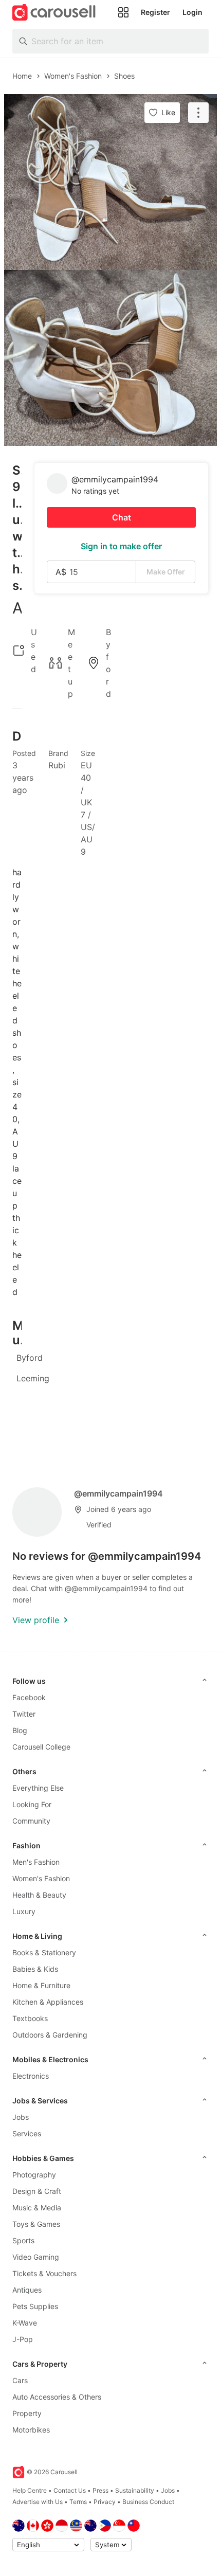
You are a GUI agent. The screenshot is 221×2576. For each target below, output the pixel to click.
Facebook (29, 1697)
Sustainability (135, 2490)
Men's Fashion (36, 1862)
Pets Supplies (35, 2306)
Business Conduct (148, 2502)
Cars (20, 2380)
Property (27, 2413)
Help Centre (30, 2490)
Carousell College (41, 1747)
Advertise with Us (38, 2502)
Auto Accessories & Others (57, 2397)
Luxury (24, 1911)
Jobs (21, 2117)
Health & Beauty (39, 1895)
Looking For (32, 1804)
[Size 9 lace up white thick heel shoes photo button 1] (110, 182)
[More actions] (198, 113)
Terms (78, 2502)
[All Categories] (123, 12)
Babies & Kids (35, 1969)
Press (100, 2490)
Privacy (105, 2502)
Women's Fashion (41, 1878)
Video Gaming (36, 2257)
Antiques (27, 2290)
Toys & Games (36, 2224)
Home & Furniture (41, 1985)
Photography (34, 2175)
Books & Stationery (44, 1952)
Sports (23, 2240)
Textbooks (30, 2018)
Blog (20, 1730)
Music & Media (37, 2208)
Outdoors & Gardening (50, 2035)
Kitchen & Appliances (48, 2002)
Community (31, 1821)
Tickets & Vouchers (44, 2273)
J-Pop (23, 2339)
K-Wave (25, 2323)
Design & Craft (37, 2191)
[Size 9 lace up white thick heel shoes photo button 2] (110, 358)
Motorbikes (31, 2430)
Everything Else (38, 1788)
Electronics (31, 2076)
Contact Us (70, 2490)
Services (27, 2133)
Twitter (24, 1714)
